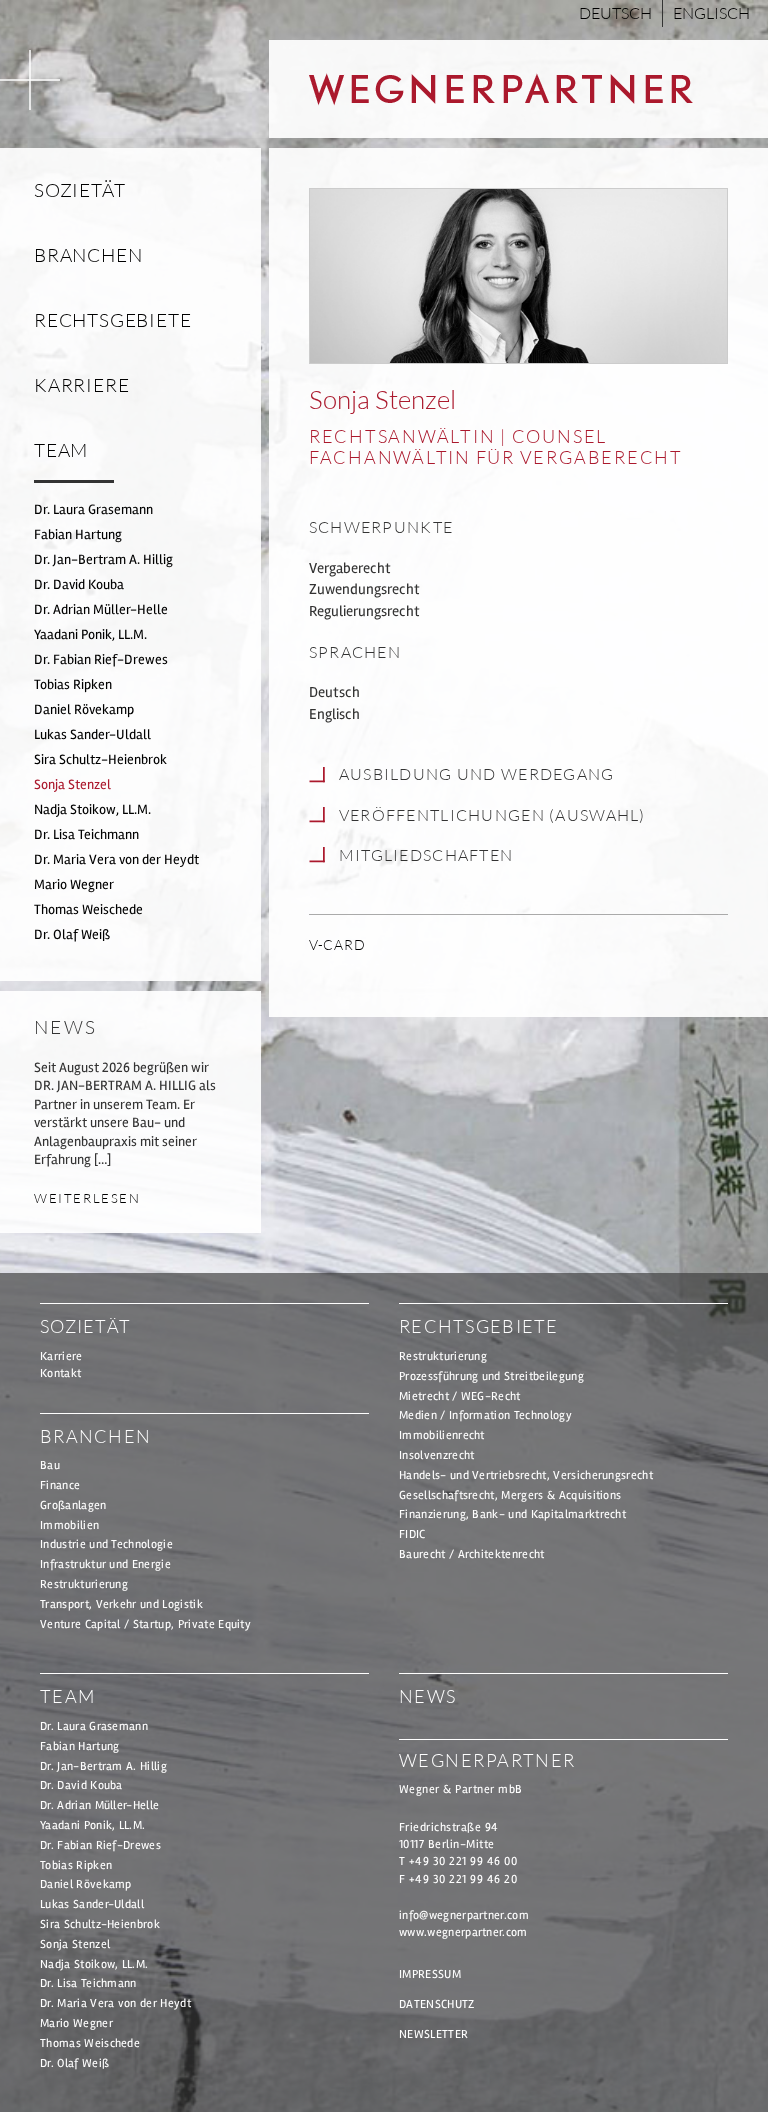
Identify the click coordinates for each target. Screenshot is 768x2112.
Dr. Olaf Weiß (72, 934)
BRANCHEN (88, 255)
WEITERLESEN (87, 1198)
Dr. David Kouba (79, 584)
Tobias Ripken (73, 684)
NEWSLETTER (433, 2034)
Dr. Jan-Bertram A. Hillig (103, 559)
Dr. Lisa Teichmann (86, 834)
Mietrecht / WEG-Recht (460, 1396)
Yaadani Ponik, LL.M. (90, 634)
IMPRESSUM (430, 1974)
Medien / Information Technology (485, 1415)
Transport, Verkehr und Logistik (121, 1604)
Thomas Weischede (88, 909)
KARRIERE (81, 385)
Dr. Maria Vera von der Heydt (116, 859)
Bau (50, 1465)
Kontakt (60, 1373)
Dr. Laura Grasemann (93, 509)
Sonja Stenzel (72, 784)
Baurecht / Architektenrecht (472, 1554)
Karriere (61, 1356)
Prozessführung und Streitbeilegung (491, 1376)
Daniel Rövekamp (84, 709)
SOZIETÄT (79, 190)
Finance (60, 1485)
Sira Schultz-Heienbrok (100, 759)
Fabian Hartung (78, 534)
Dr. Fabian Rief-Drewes (101, 659)
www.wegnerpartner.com (463, 1932)
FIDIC (412, 1534)
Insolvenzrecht (436, 1455)
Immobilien (69, 1525)
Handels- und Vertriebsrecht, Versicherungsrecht (526, 1475)
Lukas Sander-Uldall (92, 734)
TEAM (61, 450)
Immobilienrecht (442, 1435)
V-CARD (337, 944)
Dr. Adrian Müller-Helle (101, 609)
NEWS (427, 1696)
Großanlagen (73, 1505)
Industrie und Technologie (106, 1544)
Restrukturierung (84, 1584)
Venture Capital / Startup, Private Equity (145, 1624)
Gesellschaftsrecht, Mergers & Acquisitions (510, 1495)
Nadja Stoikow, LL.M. (92, 809)
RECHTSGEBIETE (112, 320)
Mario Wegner (74, 884)
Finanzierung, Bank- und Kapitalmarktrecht (512, 1514)
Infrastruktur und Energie (105, 1564)
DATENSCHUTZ (437, 2004)
